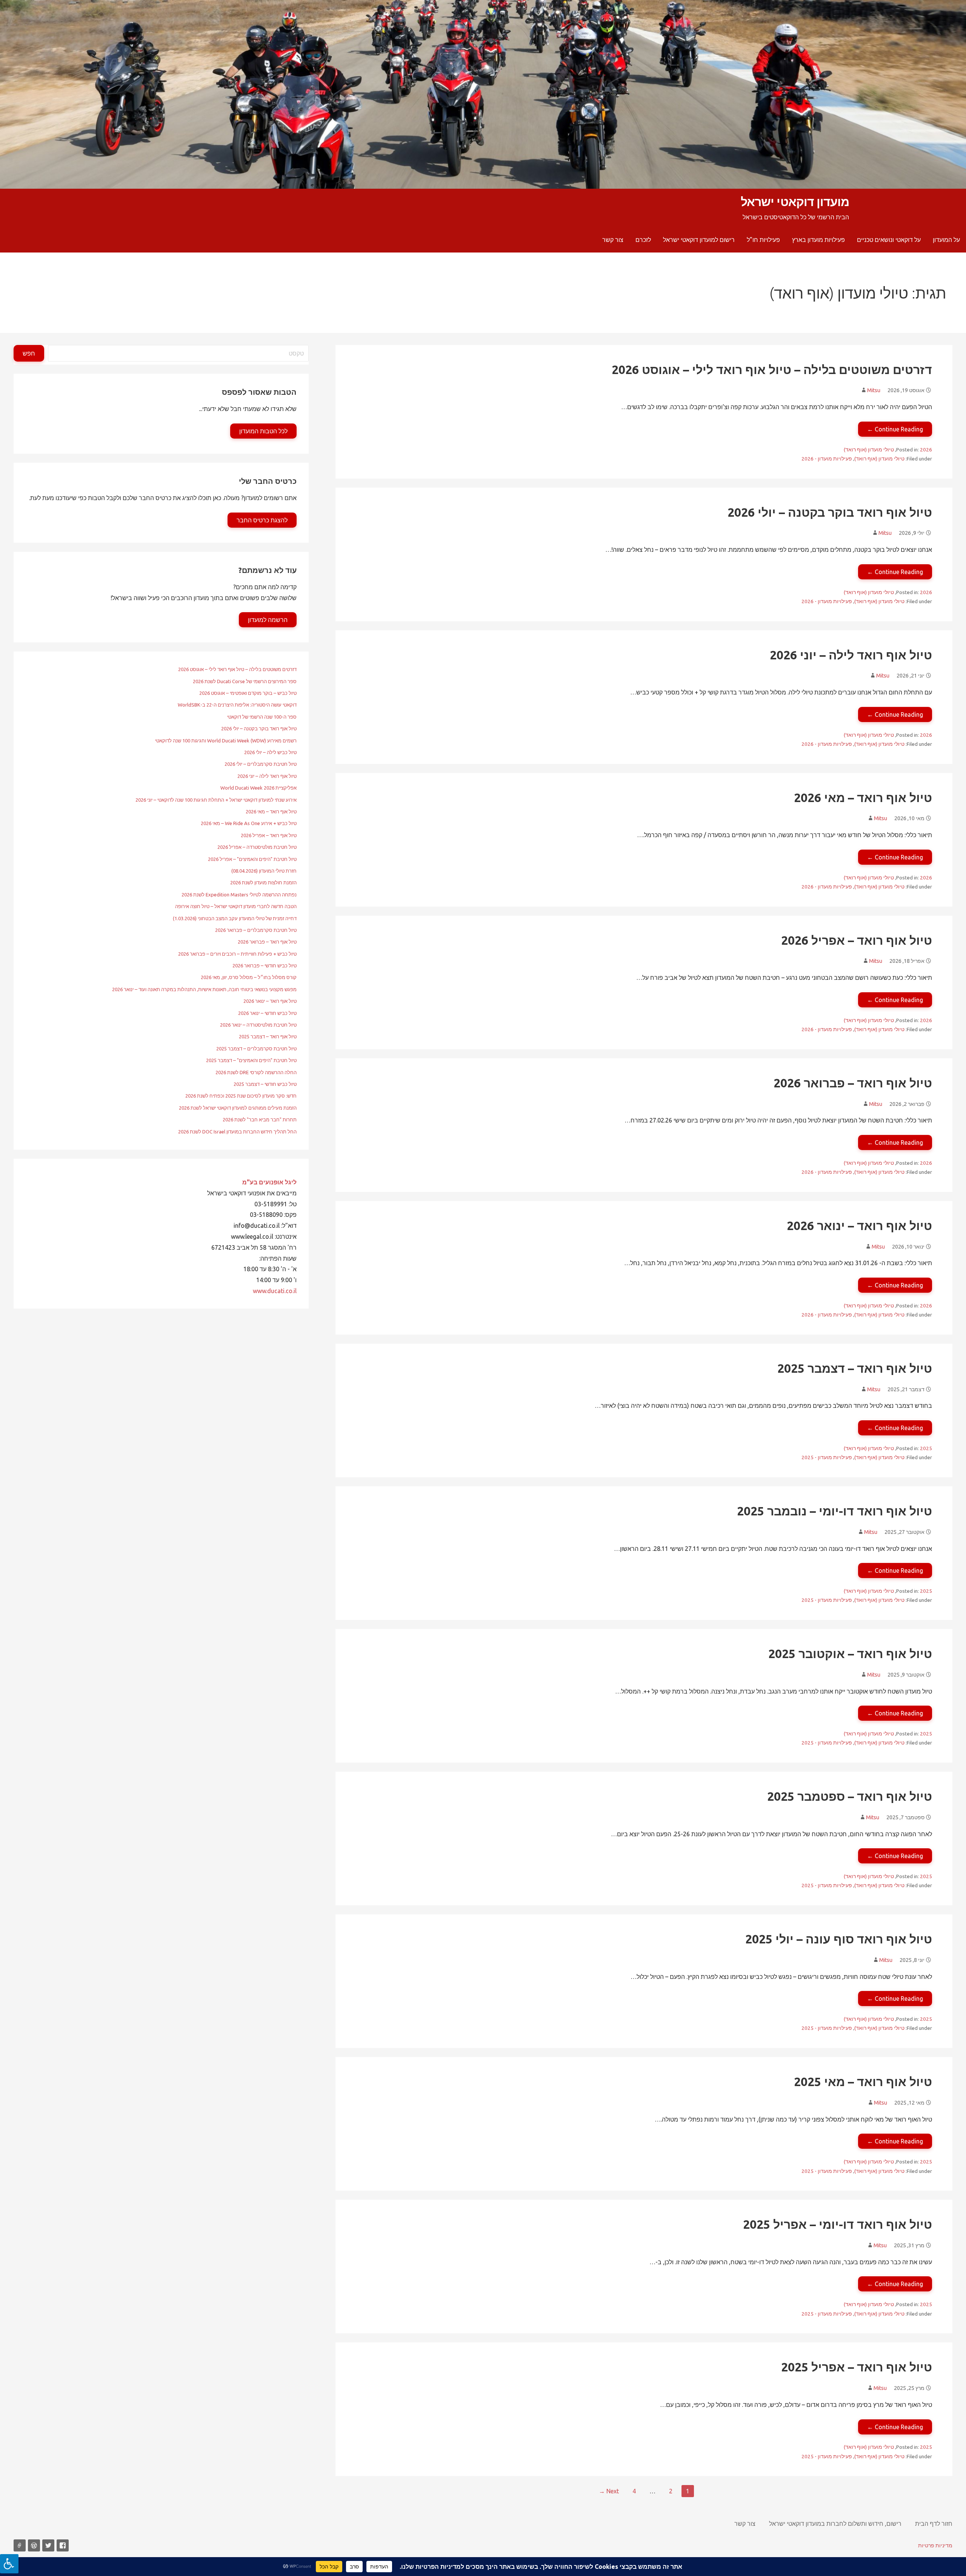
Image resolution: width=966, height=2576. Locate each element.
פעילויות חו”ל (763, 240)
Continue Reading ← (895, 429)
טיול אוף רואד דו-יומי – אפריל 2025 (838, 2224)
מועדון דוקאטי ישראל (795, 202)
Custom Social (20, 2545)
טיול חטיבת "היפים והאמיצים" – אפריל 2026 (252, 859)
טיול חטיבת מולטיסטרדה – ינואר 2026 (258, 1025)
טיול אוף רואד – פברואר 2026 (853, 1083)
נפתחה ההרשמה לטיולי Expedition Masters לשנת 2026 (239, 895)
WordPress (34, 2545)
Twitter (48, 2545)
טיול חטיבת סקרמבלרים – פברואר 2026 (256, 930)
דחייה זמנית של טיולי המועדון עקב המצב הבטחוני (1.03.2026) (235, 918)
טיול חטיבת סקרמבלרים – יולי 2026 (261, 764)
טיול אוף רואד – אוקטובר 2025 (850, 1654)
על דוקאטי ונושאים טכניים (889, 240)
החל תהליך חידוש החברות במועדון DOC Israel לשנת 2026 (237, 1132)
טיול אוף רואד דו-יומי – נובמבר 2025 (834, 1511)
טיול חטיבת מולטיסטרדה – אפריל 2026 (257, 847)
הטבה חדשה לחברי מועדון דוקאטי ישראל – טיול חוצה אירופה (236, 906)
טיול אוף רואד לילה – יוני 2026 (851, 655)
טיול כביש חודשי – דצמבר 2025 (265, 1084)
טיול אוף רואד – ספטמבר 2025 (850, 1796)
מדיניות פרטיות (935, 2545)
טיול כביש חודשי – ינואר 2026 (267, 1013)
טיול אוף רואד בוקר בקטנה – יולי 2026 (830, 512)
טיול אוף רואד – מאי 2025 (863, 2082)
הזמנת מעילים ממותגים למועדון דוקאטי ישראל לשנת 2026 (238, 1108)
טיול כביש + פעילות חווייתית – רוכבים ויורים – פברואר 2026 (237, 954)
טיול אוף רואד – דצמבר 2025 (855, 1368)
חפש (29, 353)
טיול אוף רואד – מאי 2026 (863, 798)
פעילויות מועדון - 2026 (827, 459)
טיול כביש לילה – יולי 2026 (270, 752)
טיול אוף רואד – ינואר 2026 (859, 1226)
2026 (926, 450)
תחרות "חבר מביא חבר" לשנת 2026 (260, 1119)
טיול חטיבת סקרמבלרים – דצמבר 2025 (256, 1049)
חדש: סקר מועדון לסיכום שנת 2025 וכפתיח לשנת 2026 (241, 1096)
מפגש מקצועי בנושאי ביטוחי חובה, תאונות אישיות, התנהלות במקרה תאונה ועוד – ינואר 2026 (204, 989)
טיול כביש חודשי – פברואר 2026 (265, 965)
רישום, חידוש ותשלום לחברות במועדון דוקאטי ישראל (835, 2524)
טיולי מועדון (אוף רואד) (869, 450)
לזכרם (643, 240)
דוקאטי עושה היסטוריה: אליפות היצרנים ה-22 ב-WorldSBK (237, 705)
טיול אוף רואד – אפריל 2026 (857, 940)
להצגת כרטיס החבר (262, 520)
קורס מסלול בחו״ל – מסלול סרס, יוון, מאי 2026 (249, 977)
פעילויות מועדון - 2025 (827, 1457)
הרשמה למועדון (268, 620)
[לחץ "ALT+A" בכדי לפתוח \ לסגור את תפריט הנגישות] (9, 2564)
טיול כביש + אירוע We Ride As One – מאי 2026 (249, 823)
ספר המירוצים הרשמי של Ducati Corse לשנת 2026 (245, 681)
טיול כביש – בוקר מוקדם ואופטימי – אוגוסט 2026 (248, 693)
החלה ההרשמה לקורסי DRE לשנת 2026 (256, 1072)
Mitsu (874, 390)
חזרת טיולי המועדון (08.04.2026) (264, 871)
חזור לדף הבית (934, 2524)
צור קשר (613, 240)
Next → (609, 2491)
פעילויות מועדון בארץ (818, 240)
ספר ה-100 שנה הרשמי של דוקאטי (262, 717)
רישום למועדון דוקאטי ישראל (699, 240)
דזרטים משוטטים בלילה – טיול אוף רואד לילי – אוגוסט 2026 (772, 370)
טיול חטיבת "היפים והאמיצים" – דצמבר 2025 (251, 1060)
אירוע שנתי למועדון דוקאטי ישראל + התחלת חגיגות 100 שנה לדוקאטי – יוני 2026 (216, 800)
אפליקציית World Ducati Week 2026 (258, 788)
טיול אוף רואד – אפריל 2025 (857, 2367)
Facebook (63, 2545)
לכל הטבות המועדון (263, 431)
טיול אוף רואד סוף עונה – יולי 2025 (839, 1939)
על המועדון (946, 240)
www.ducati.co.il (275, 1291)
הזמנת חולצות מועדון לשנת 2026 (263, 882)
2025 (926, 1448)
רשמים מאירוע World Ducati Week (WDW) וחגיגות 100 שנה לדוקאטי (226, 741)
